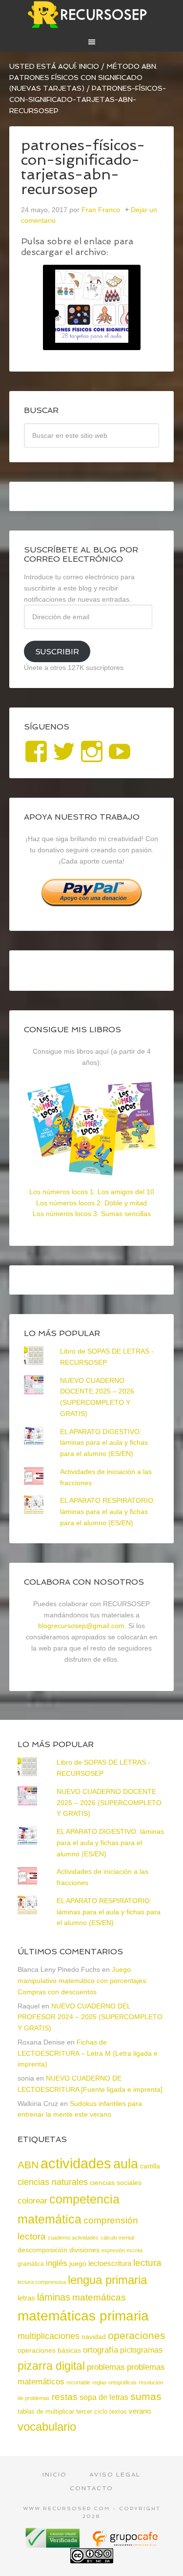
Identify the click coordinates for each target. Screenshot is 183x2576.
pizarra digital (51, 2366)
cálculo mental (117, 2238)
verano (140, 2411)
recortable (78, 2382)
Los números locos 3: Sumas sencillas (92, 1214)
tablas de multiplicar (46, 2411)
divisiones (84, 2250)
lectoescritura (110, 2263)
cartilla (150, 2166)
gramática (31, 2264)
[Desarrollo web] (125, 2544)
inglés (57, 2263)
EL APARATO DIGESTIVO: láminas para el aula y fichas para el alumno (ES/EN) (104, 1443)
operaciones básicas (49, 2350)
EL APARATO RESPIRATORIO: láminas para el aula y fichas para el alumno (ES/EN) (108, 1512)
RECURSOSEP (92, 15)
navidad (94, 2337)
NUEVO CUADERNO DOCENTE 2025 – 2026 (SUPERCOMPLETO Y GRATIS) (109, 1803)
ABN (28, 2165)
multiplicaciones (49, 2336)
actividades (76, 2163)
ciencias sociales (116, 2183)
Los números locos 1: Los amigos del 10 (92, 1192)
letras (26, 2298)
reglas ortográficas (114, 2382)
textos (118, 2411)
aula (126, 2164)
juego (78, 2263)
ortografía (101, 2350)
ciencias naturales (53, 2182)
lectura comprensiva (42, 2282)
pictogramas (141, 2350)
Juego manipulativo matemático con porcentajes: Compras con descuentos (83, 1981)
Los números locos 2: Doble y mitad (91, 1203)
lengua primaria (107, 2280)
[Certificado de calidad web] (54, 2544)
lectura (147, 2263)
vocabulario (47, 2427)
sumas (146, 2397)
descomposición (42, 2250)
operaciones (137, 2335)
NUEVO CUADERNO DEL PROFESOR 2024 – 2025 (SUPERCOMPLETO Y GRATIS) (90, 2017)
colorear (32, 2201)
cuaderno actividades (73, 2238)
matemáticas (99, 2297)
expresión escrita (122, 2250)
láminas (54, 2297)
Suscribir (57, 652)
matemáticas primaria (83, 2316)
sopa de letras (104, 2397)
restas (65, 2397)
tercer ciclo (92, 2411)
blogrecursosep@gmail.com (81, 1626)
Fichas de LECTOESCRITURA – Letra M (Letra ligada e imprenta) (88, 2053)
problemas (106, 2367)
